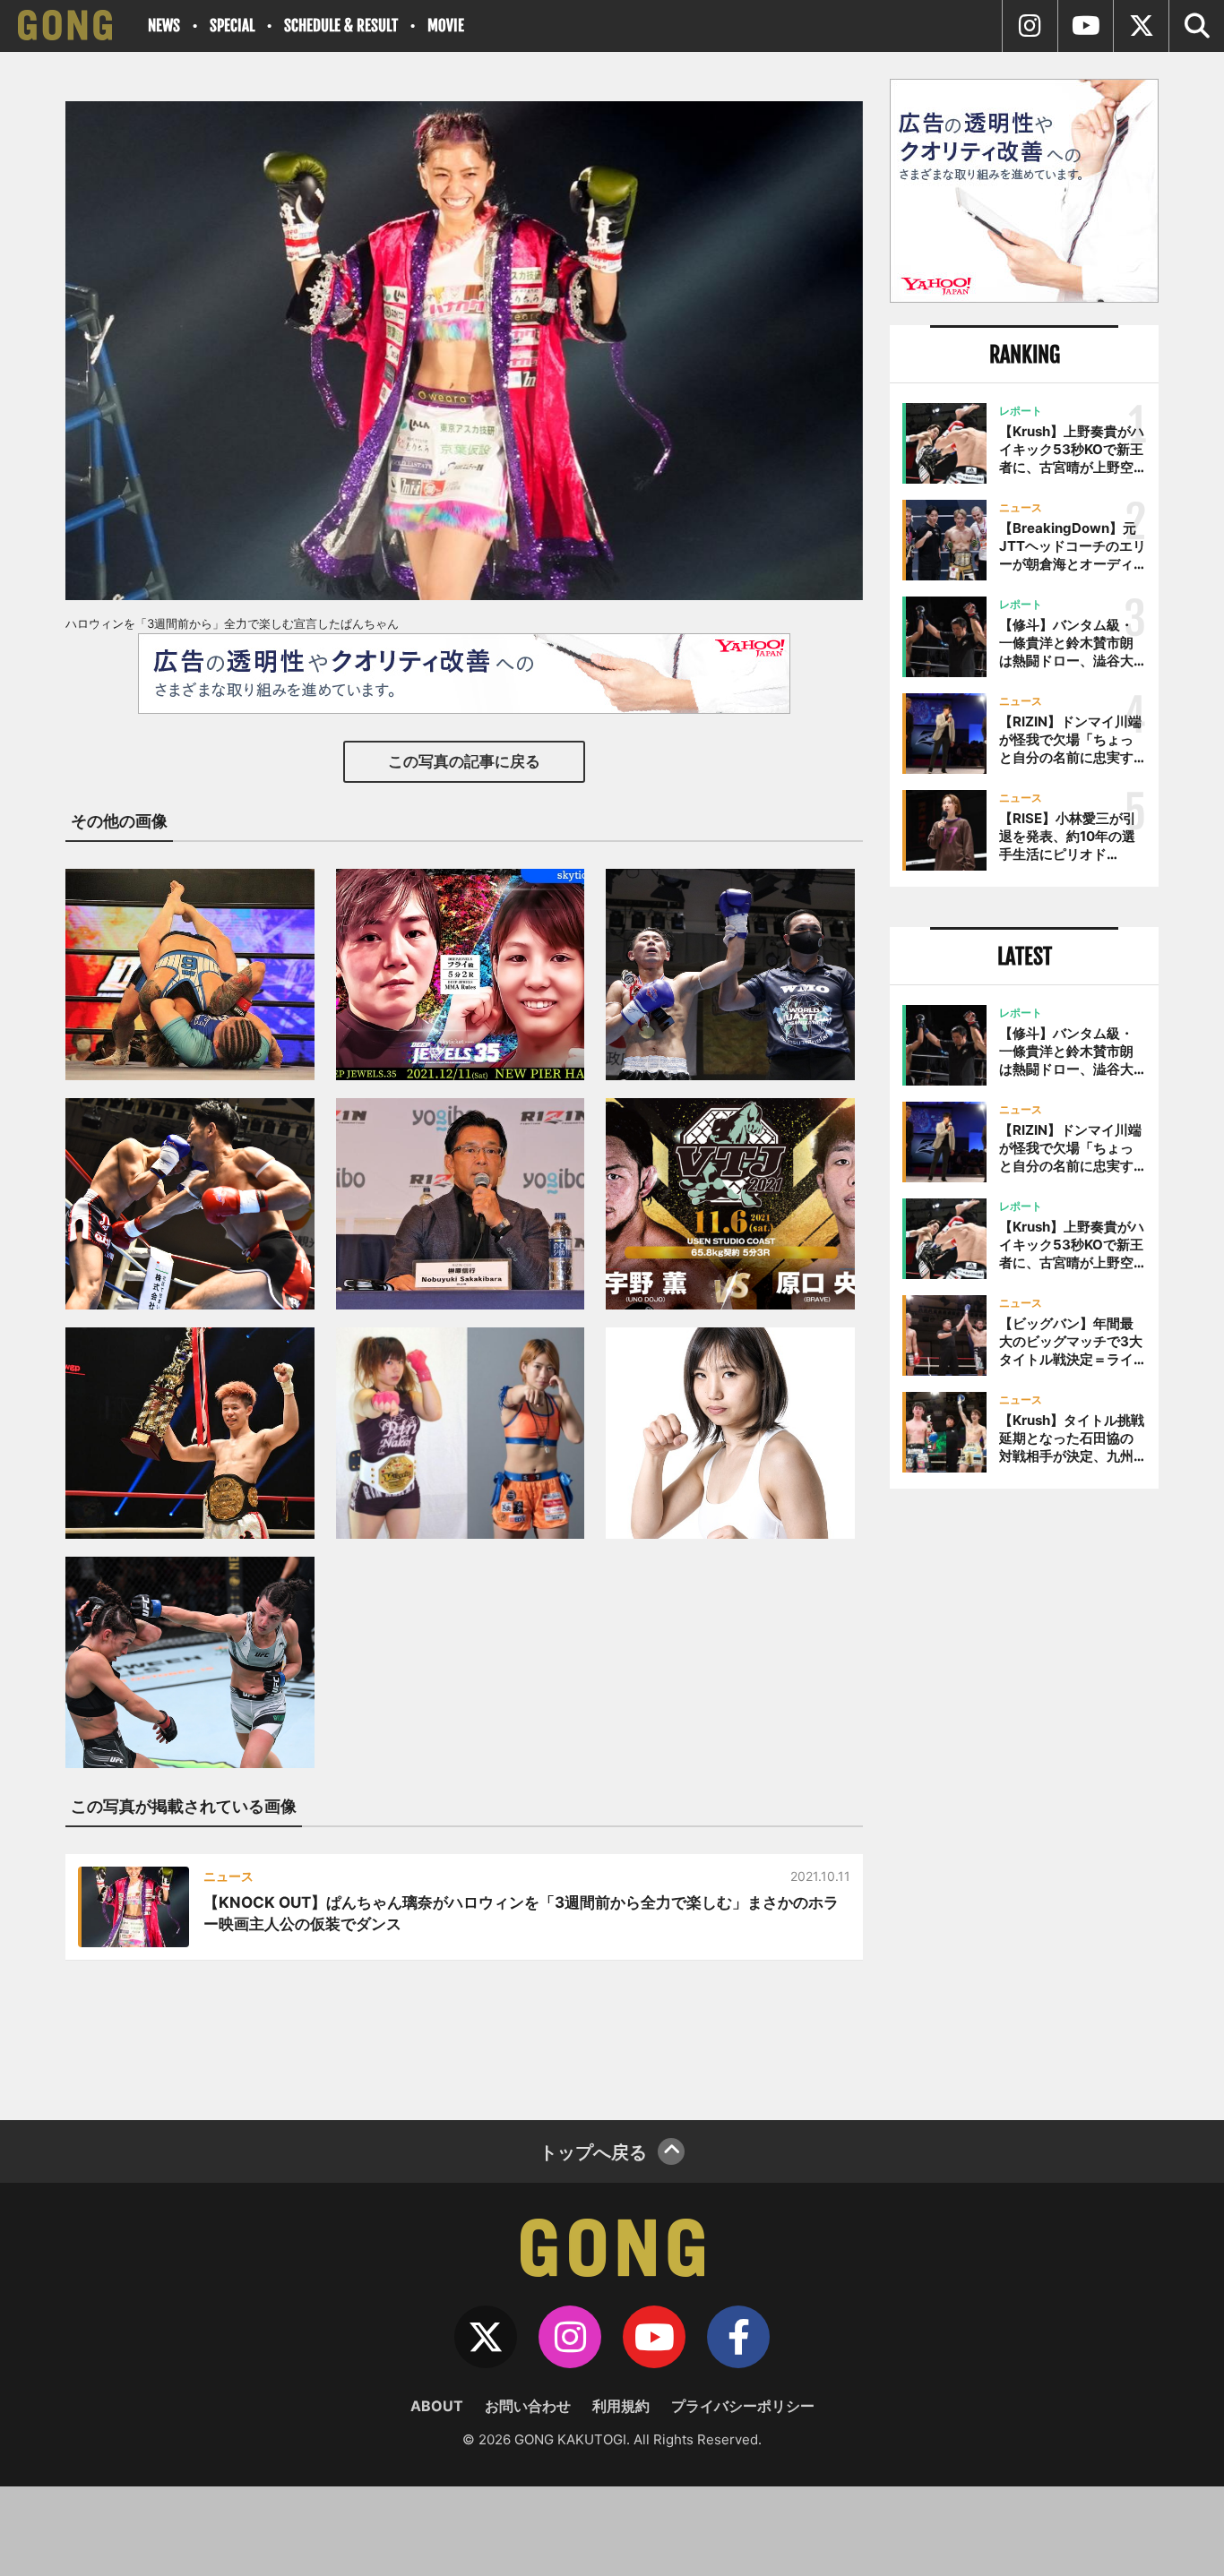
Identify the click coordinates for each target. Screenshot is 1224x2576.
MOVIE (446, 26)
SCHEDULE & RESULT (341, 26)
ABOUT (437, 2406)
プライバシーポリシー (743, 2406)
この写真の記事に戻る (464, 761)
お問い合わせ (528, 2406)
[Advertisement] (1024, 1798)
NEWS (164, 26)
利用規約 (621, 2406)
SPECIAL (232, 26)
